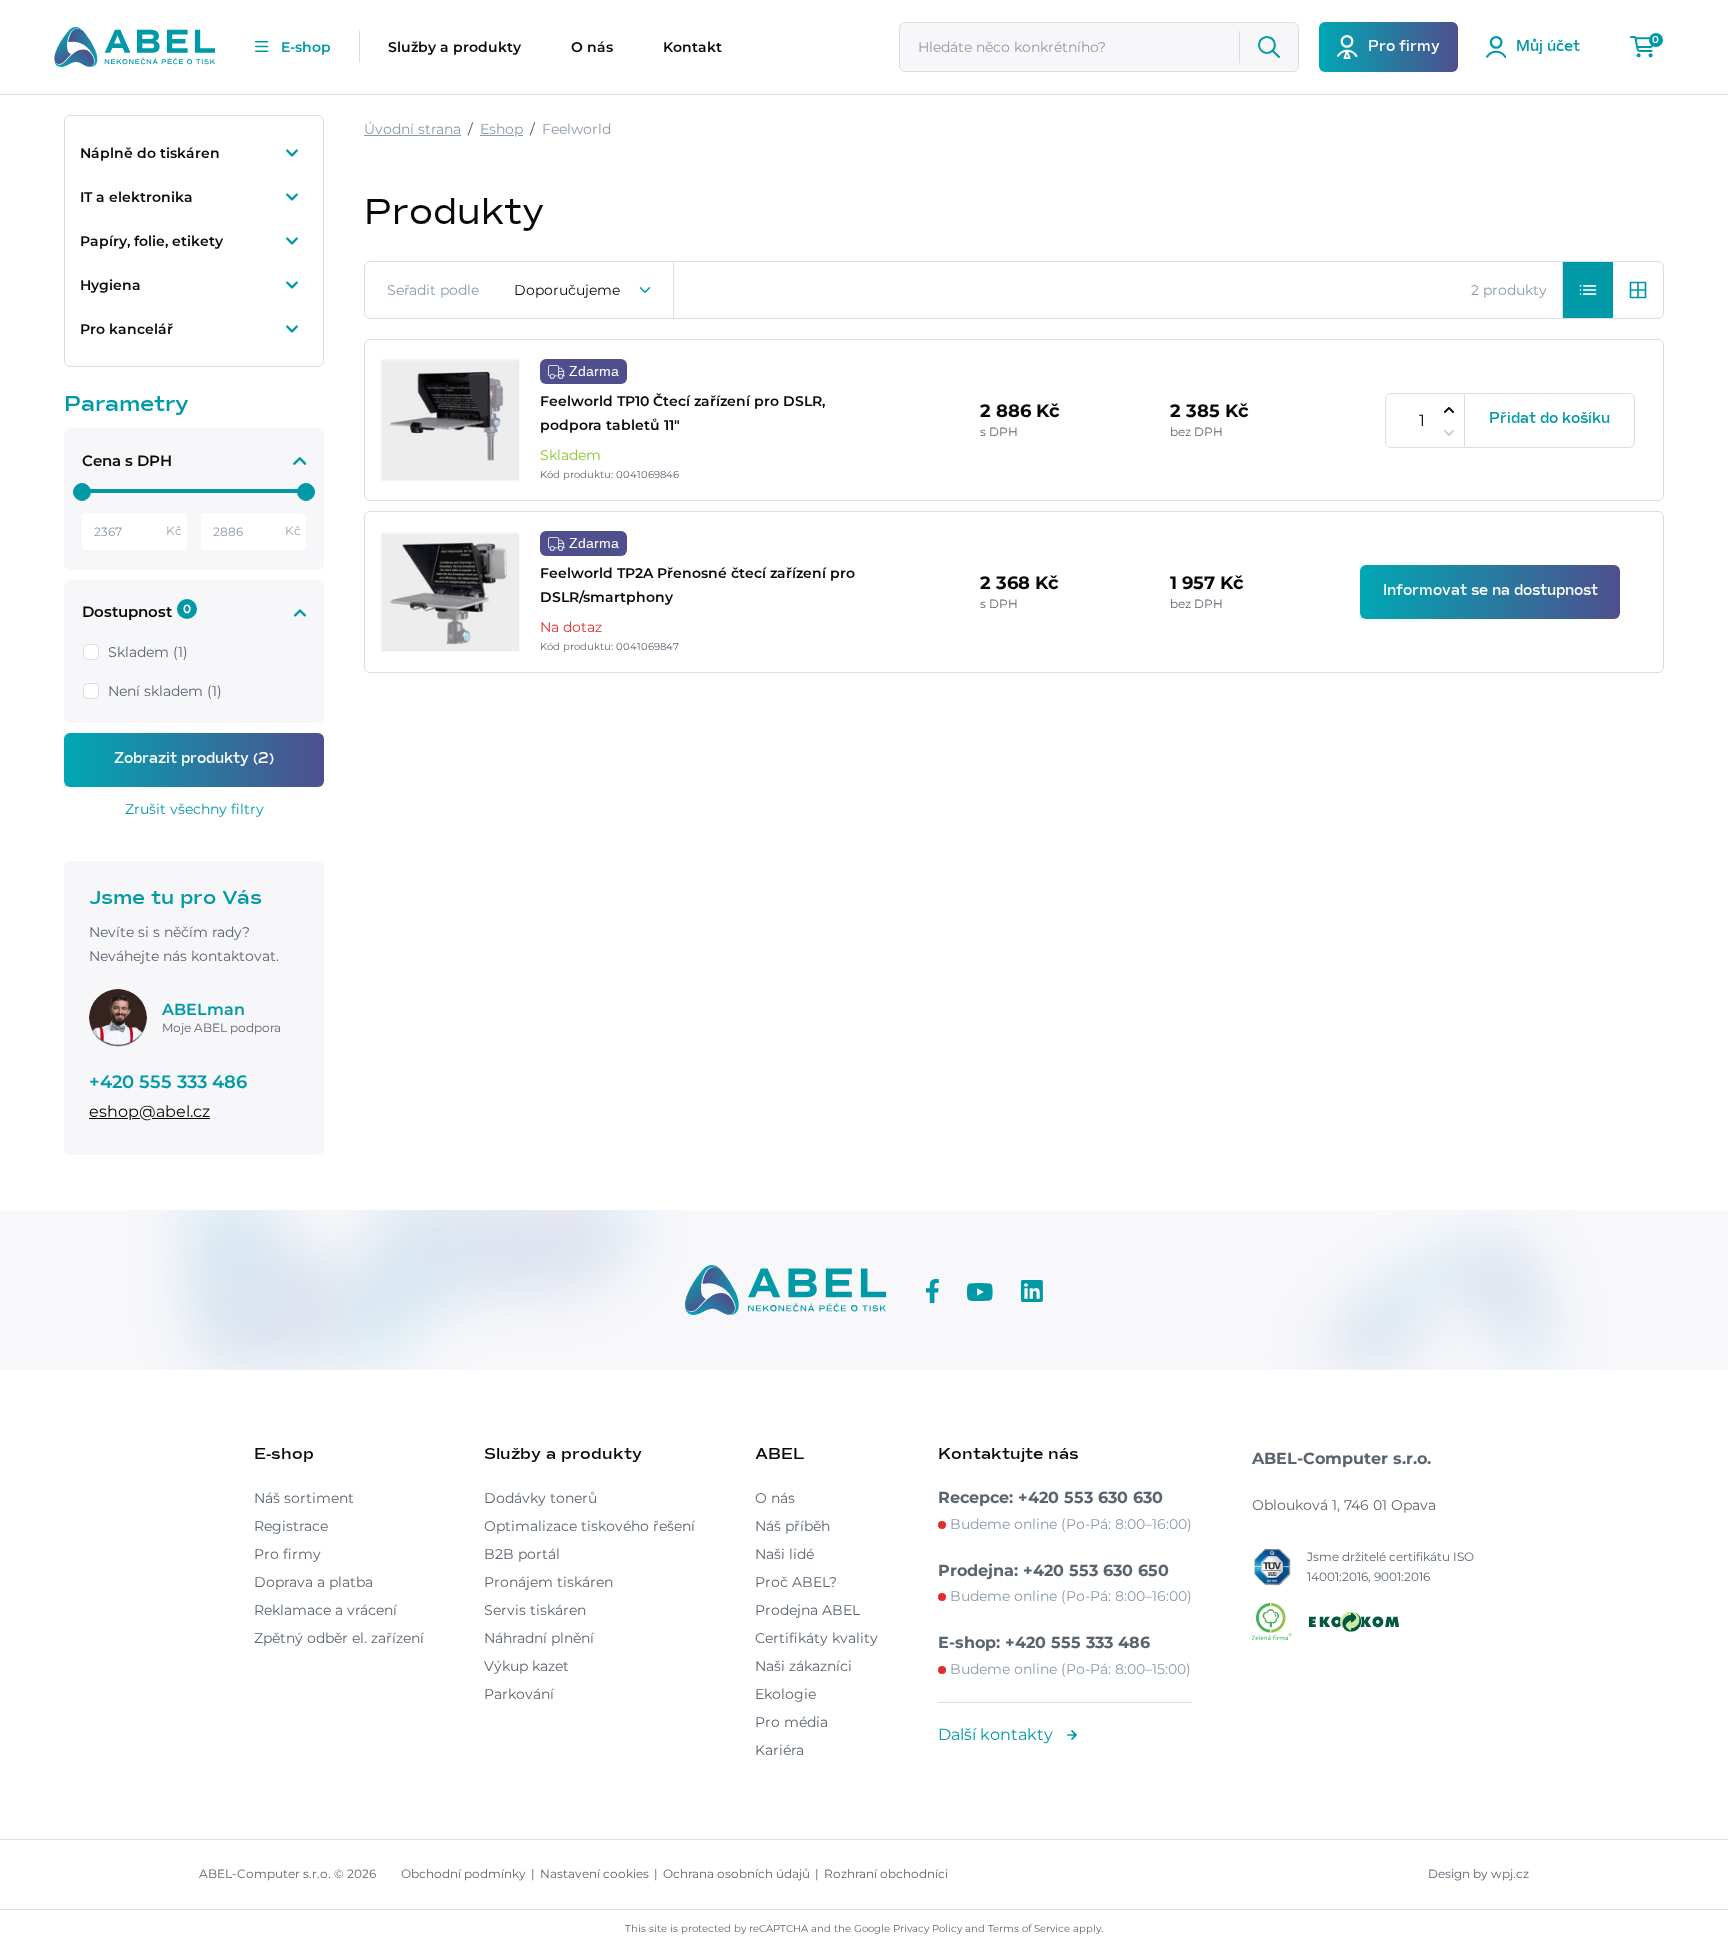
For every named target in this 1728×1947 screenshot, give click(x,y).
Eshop (501, 129)
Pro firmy (287, 1554)
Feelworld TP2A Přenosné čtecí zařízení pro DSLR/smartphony (697, 585)
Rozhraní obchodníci (886, 1873)
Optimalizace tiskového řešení (589, 1526)
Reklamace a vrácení (325, 1610)
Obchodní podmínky (463, 1873)
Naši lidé (784, 1554)
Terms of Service (1029, 1928)
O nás (592, 47)
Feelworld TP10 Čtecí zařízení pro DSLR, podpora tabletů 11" (682, 413)
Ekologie (785, 1694)
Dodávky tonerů (540, 1498)
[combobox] (583, 290)
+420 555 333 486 (168, 1082)
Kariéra (779, 1750)
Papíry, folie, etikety (151, 241)
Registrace (291, 1526)
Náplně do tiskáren (150, 153)
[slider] (82, 492)
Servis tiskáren (535, 1610)
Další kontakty (997, 1734)
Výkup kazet (526, 1666)
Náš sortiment (304, 1498)
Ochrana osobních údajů (736, 1873)
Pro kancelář (126, 329)
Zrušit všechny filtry (194, 809)
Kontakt (692, 47)
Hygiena (110, 285)
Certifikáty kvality (816, 1638)
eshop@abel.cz (149, 1111)
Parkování (519, 1694)
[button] (1588, 290)
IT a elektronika (136, 197)
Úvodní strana (412, 129)
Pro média (791, 1722)
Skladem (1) (148, 652)
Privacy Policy (927, 1928)
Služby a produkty (454, 47)
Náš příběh (792, 1526)
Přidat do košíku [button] (1549, 419)
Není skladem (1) (165, 691)
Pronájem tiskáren (548, 1582)
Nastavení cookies (594, 1873)
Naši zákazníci (803, 1666)
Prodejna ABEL (807, 1610)
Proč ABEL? (796, 1582)
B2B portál (522, 1554)
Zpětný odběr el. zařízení (339, 1638)
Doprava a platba (313, 1582)
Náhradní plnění (539, 1638)
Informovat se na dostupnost (1490, 591)
